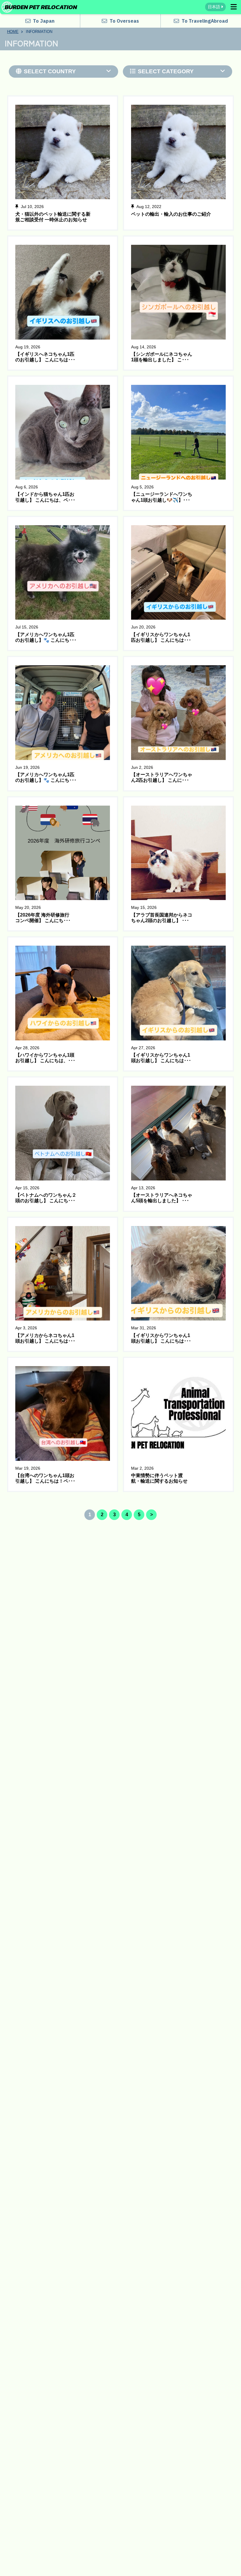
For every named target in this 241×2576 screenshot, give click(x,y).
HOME (13, 32)
